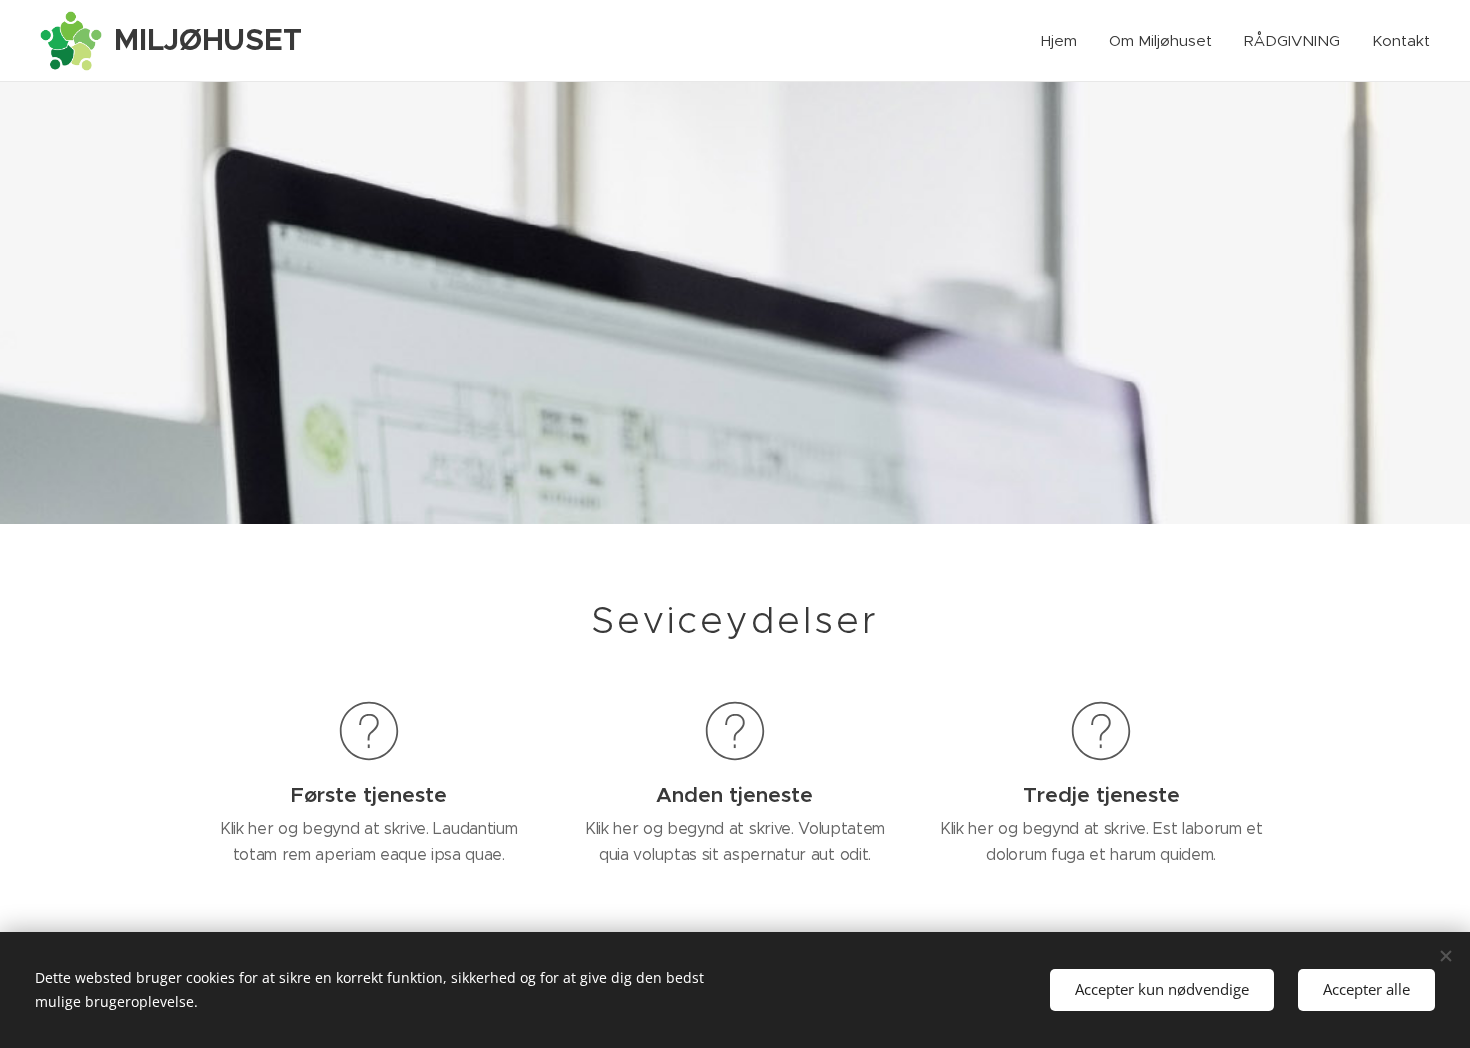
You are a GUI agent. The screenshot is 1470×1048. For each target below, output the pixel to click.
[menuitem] (1064, 41)
